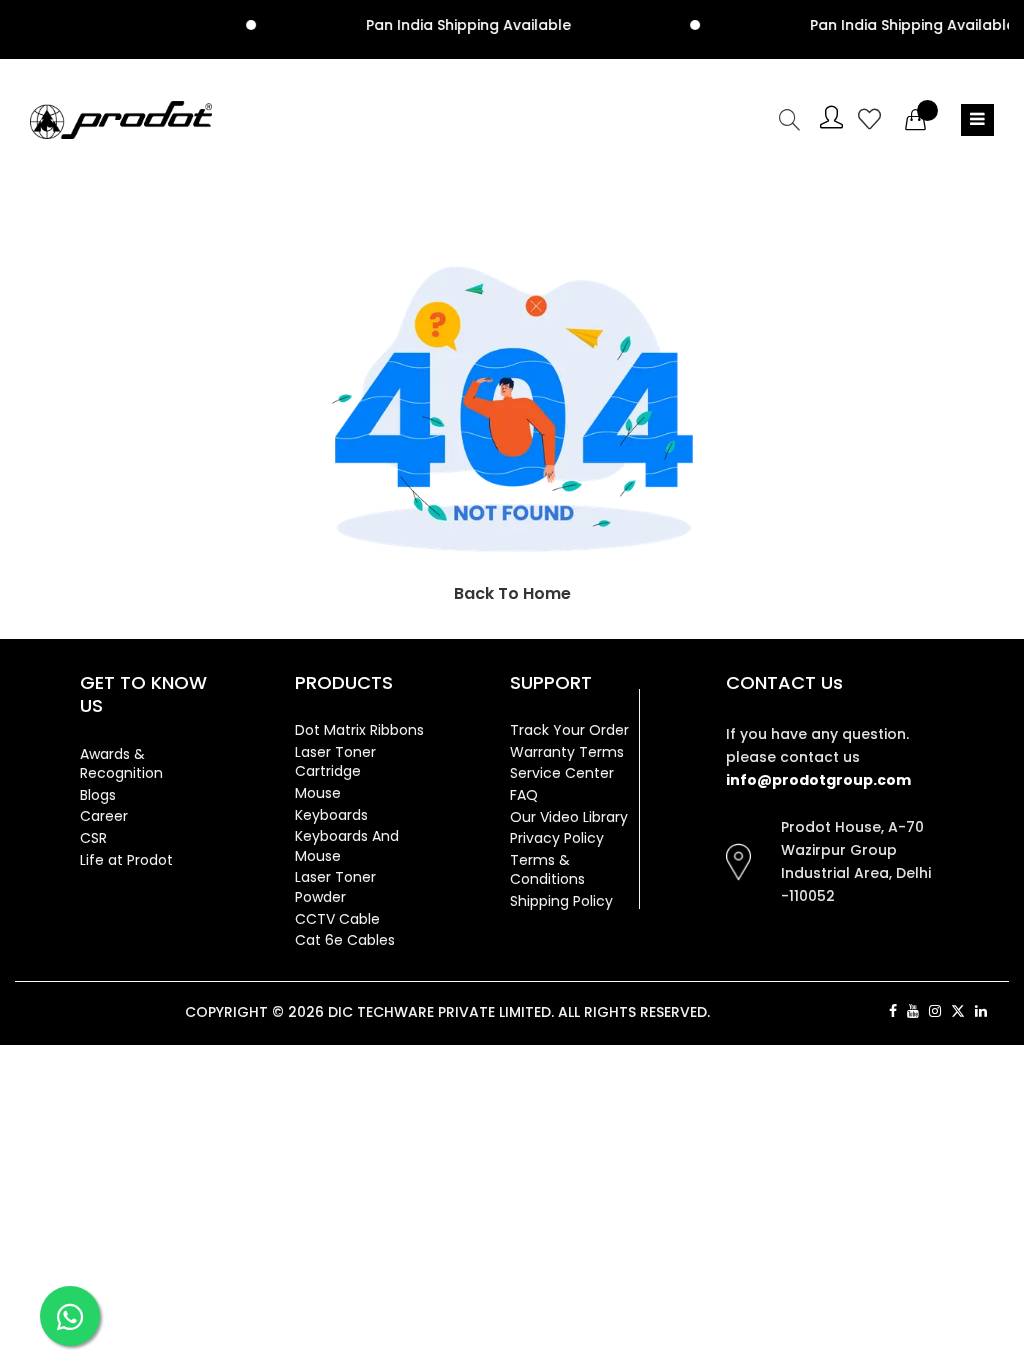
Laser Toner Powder (335, 887)
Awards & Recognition (121, 764)
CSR (93, 838)
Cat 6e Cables (345, 940)
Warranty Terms (567, 752)
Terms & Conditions (547, 870)
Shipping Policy (561, 901)
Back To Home (512, 593)
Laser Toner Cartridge (335, 762)
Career (104, 816)
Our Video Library (569, 817)
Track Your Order (569, 730)
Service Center (562, 773)
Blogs (98, 795)
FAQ (524, 795)
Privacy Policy (557, 838)
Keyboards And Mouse (347, 846)
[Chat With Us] (70, 1316)
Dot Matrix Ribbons (359, 730)
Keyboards (331, 815)
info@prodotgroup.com (818, 780)
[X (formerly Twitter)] (958, 1011)
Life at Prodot (126, 860)
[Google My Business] (1003, 1011)
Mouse (318, 793)
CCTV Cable (337, 919)
